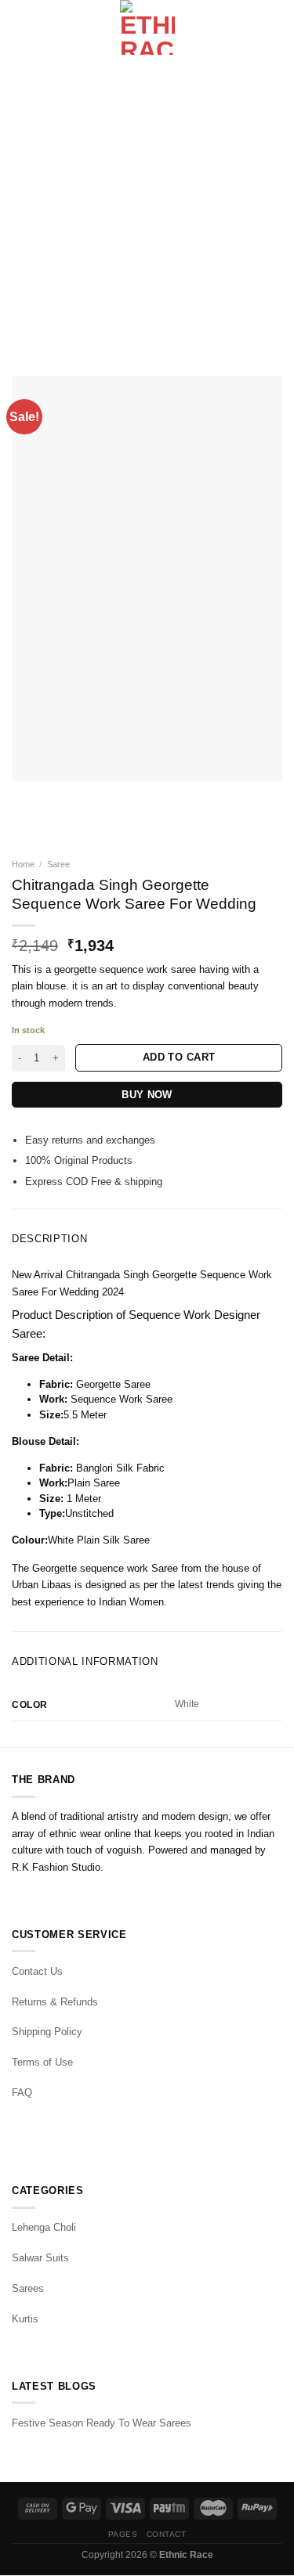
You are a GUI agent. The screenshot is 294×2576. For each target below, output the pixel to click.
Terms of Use (42, 2062)
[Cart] (274, 27)
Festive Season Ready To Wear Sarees (102, 2423)
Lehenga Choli (44, 2227)
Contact (167, 2534)
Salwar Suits (40, 2258)
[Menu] (20, 28)
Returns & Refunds (55, 2002)
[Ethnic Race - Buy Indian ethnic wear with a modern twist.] (147, 27)
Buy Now (147, 1095)
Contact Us (37, 1971)
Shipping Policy (47, 2032)
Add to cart (179, 1057)
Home (23, 864)
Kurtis (25, 2319)
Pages (123, 2534)
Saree (58, 864)
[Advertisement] (147, 209)
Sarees (28, 2288)
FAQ (22, 2093)
